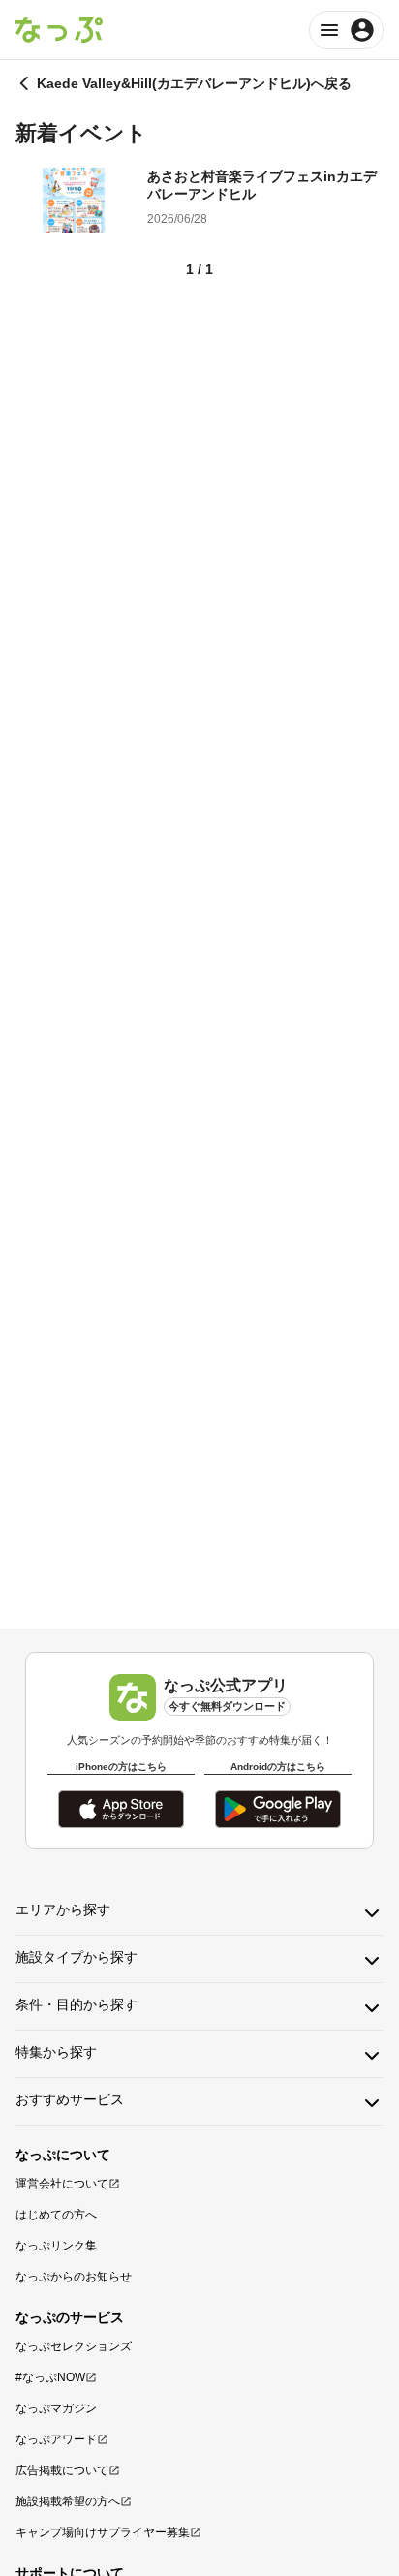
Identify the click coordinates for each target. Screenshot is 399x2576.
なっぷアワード (56, 2439)
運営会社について (62, 2184)
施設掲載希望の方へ (68, 2501)
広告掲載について (62, 2470)
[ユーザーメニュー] (346, 30)
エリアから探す (63, 1909)
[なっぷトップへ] (59, 30)
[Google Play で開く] (278, 1809)
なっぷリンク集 (56, 2246)
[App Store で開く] (121, 1809)
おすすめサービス (70, 2099)
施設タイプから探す (77, 1957)
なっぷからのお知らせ (74, 2277)
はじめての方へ (56, 2215)
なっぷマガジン (56, 2408)
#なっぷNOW (50, 2377)
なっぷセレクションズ (74, 2346)
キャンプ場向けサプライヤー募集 (103, 2532)
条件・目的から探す (77, 2004)
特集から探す (56, 2052)
